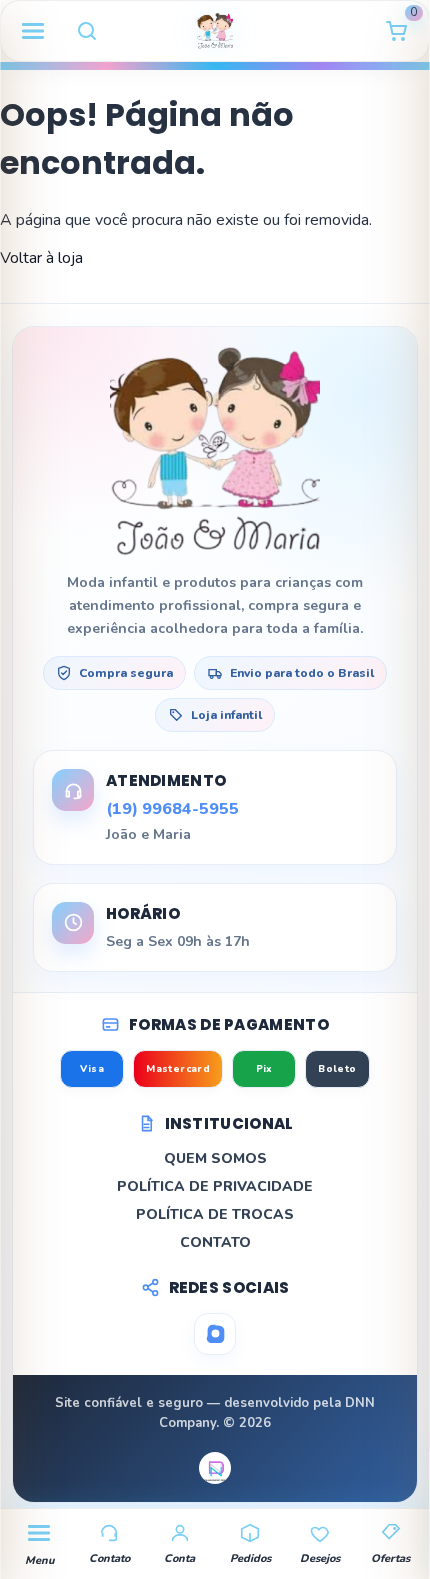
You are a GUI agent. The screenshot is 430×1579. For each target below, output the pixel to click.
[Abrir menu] (33, 31)
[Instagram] (215, 1334)
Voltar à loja (41, 258)
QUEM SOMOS (215, 1158)
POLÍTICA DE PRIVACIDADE (215, 1186)
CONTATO (215, 1242)
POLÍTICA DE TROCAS (215, 1214)
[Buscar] (87, 31)
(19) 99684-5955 (172, 809)
